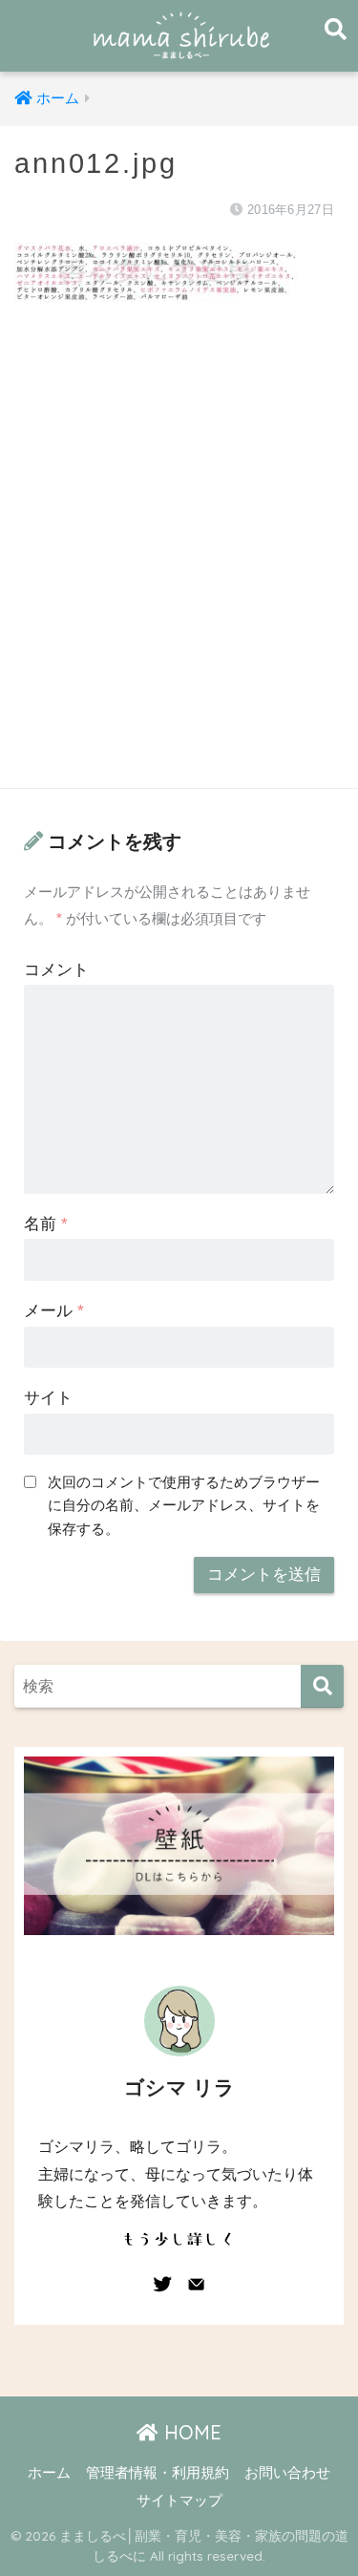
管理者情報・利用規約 (158, 2473)
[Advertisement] (179, 564)
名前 (46, 1224)
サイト (48, 1398)
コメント (56, 970)
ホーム (49, 2473)
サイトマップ (179, 2501)
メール (54, 1311)
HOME (190, 2432)
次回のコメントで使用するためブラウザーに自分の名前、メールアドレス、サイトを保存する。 (184, 1505)
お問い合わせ (287, 2473)
